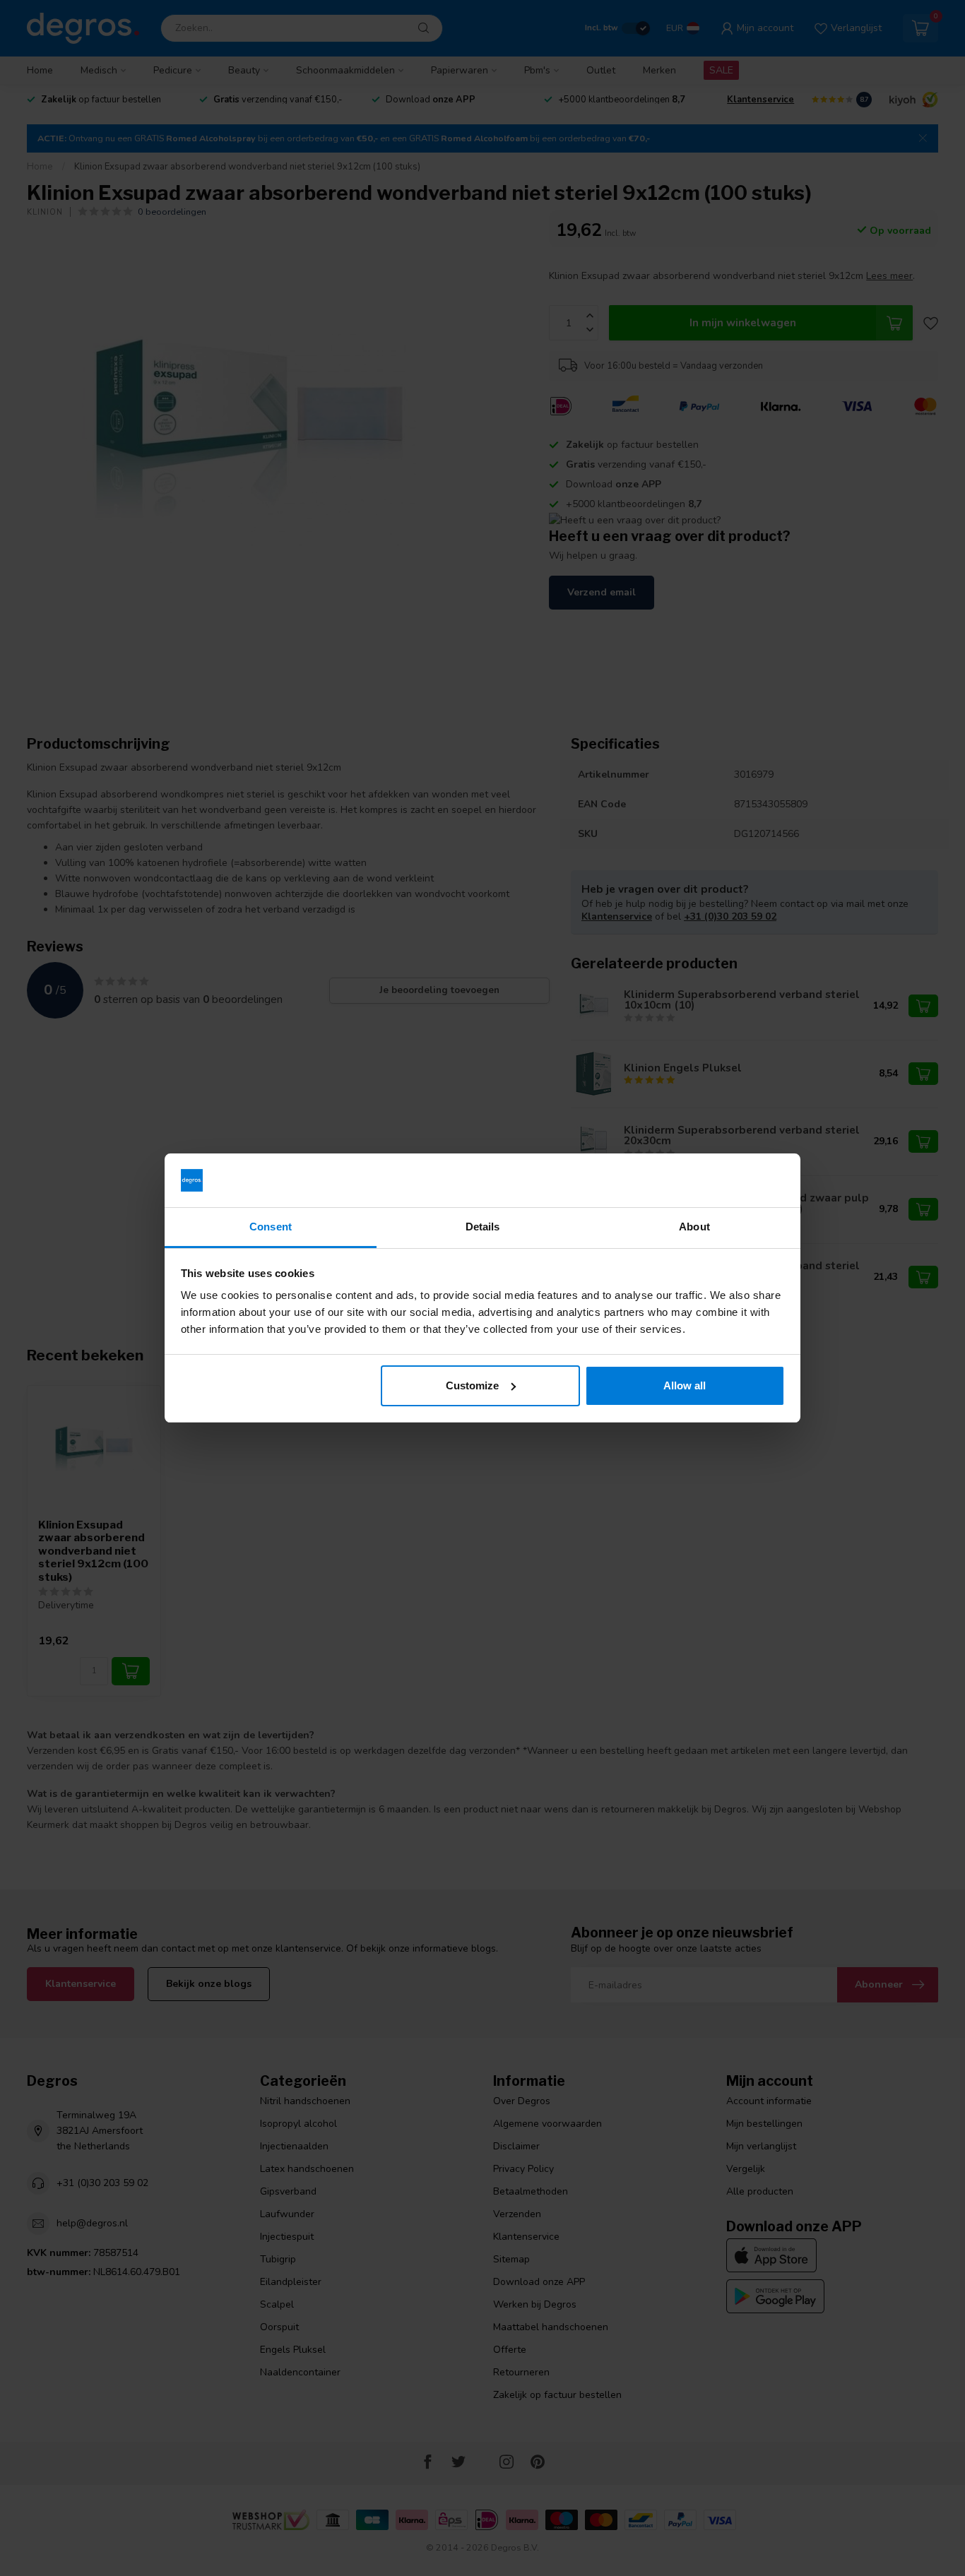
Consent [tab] (271, 1227)
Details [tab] (483, 1227)
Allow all (685, 1385)
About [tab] (694, 1227)
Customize (472, 1385)
